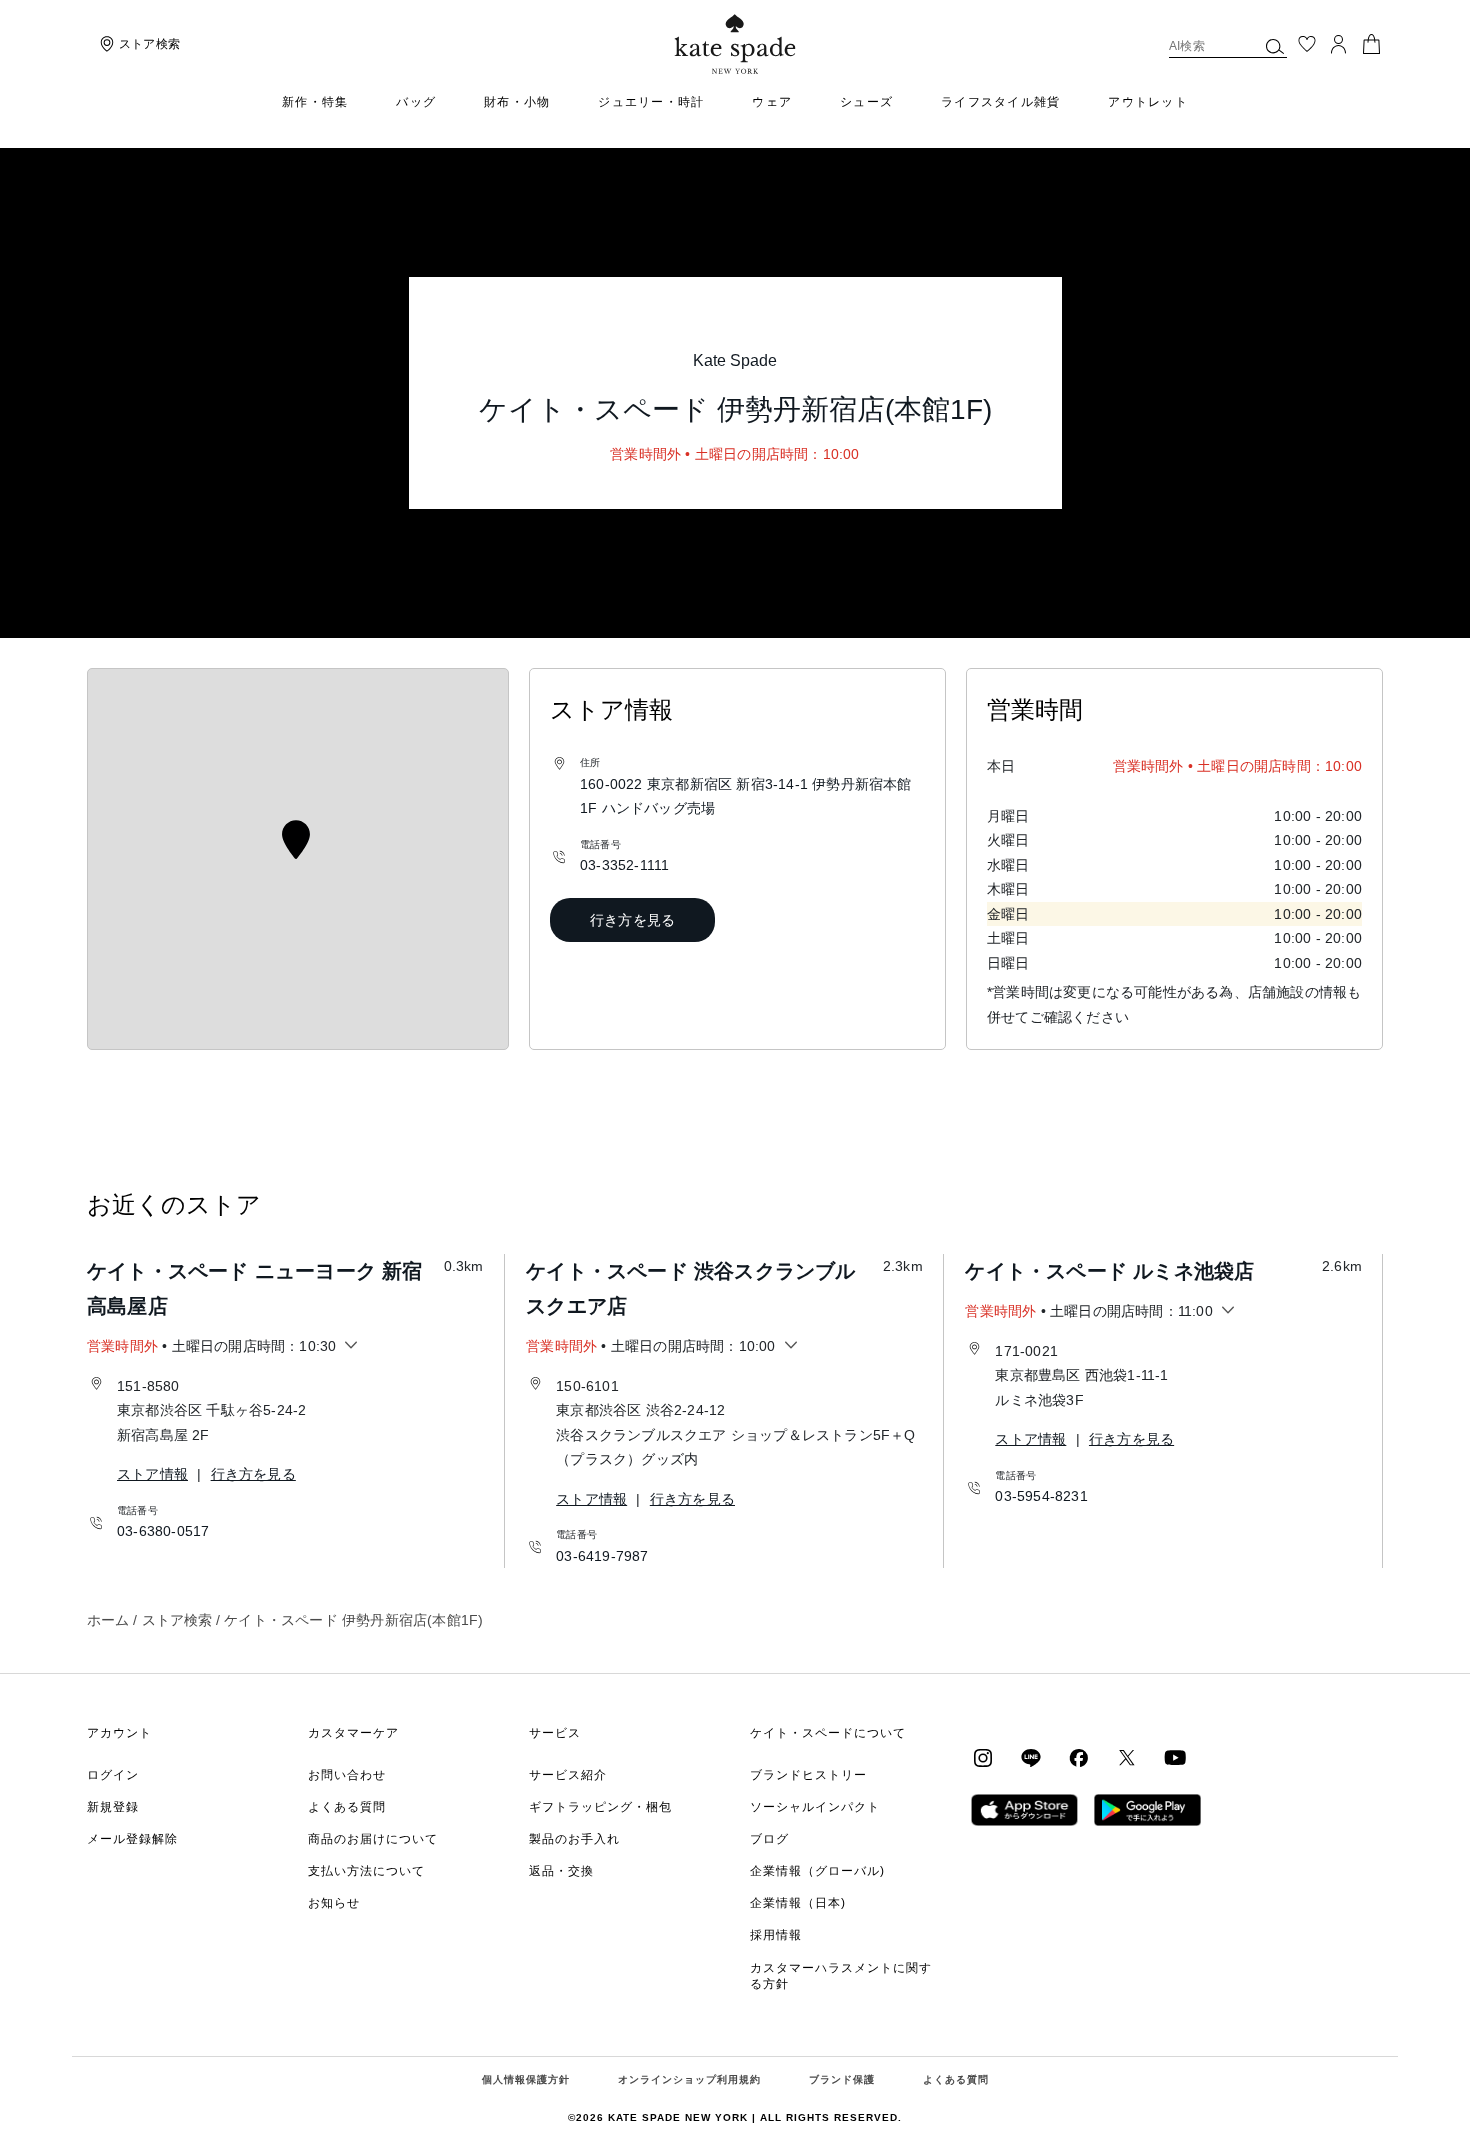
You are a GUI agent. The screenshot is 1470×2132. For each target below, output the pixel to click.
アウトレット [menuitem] (1148, 102)
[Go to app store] (1024, 1808)
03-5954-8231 (1041, 1496)
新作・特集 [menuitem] (315, 102)
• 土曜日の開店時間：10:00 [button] (650, 1346)
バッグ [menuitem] (416, 102)
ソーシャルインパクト (815, 1807)
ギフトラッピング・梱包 (600, 1807)
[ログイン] (1339, 44)
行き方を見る (632, 920)
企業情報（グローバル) (817, 1871)
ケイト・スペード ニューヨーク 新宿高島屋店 (255, 1288)
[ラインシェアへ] (1031, 1756)
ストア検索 (177, 1620)
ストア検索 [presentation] (149, 44)
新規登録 (113, 1807)
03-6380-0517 (163, 1531)
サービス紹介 (568, 1775)
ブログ (769, 1839)
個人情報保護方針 (526, 2079)
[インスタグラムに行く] (983, 1756)
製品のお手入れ (574, 1839)
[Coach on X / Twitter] (1127, 1756)
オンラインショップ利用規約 (689, 2079)
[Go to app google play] (1147, 1808)
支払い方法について (366, 1871)
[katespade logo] (735, 44)
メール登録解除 (132, 1839)
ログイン (113, 1775)
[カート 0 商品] (1371, 42)
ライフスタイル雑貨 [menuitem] (1000, 102)
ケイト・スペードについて (828, 1733)
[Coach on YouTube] (1175, 1756)
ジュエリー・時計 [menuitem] (651, 102)
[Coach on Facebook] (1079, 1756)
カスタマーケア (353, 1733)
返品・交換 (561, 1871)
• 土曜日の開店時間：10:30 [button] (211, 1346)
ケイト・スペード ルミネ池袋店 (1109, 1271)
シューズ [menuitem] (866, 102)
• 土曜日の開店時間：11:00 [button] (1088, 1311)
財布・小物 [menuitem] (517, 102)
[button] (1275, 46)
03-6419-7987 (602, 1556)
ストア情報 (152, 1474)
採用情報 (776, 1935)
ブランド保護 (842, 2079)
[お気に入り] (1307, 44)
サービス (555, 1733)
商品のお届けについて (373, 1839)
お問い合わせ (347, 1775)
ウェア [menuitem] (772, 102)
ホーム (108, 1620)
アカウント (119, 1733)
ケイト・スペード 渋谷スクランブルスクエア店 (690, 1288)
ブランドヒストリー (808, 1775)
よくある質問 (347, 1807)
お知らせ (334, 1903)
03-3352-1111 (624, 865)
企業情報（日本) (798, 1903)
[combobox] (1228, 46)
